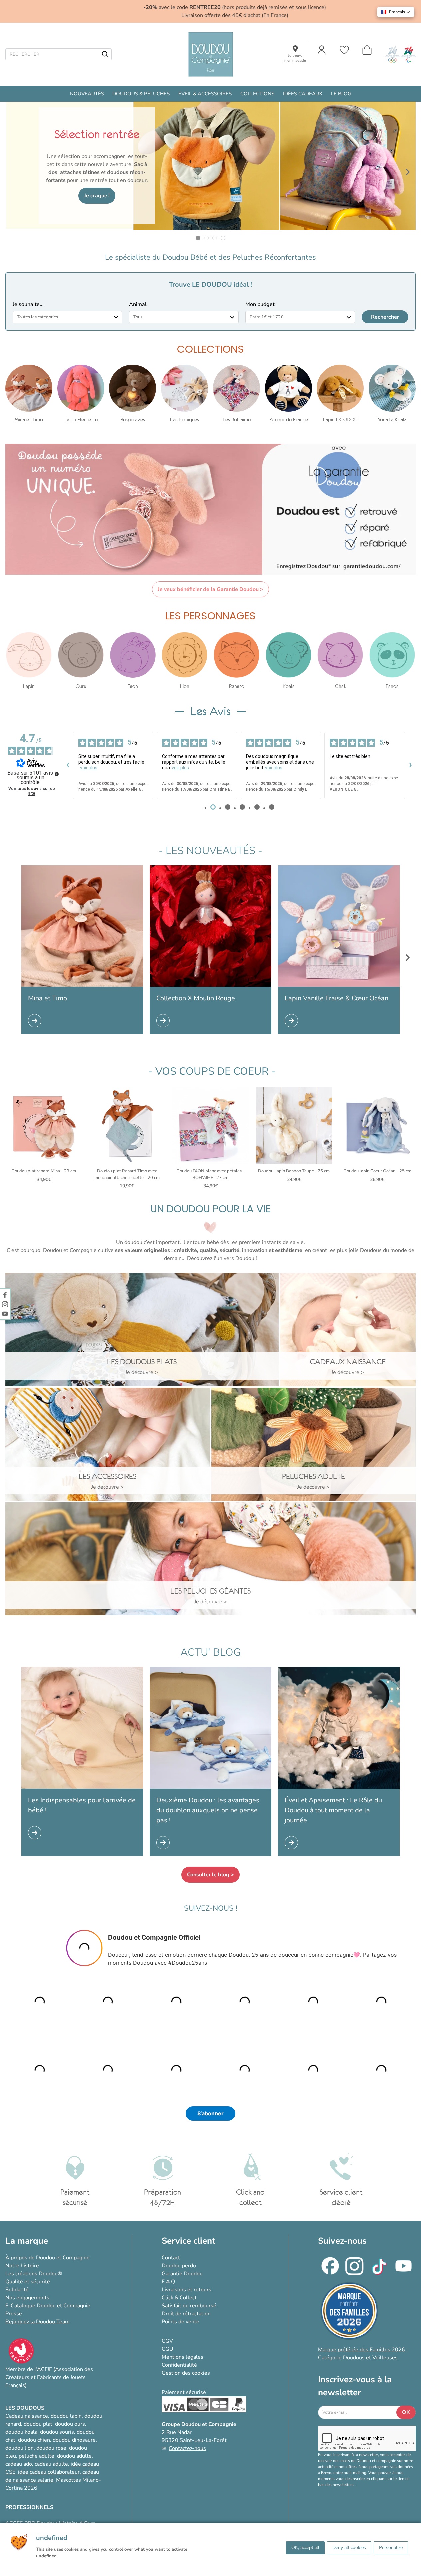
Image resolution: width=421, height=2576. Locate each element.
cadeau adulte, (53, 2464)
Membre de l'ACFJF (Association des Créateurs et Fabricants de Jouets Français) (49, 2377)
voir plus (89, 768)
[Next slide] (408, 172)
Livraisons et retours (187, 2290)
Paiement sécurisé (184, 2392)
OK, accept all (305, 2548)
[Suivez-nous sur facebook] (5, 1295)
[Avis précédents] (68, 766)
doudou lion (19, 2448)
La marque (27, 2241)
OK (406, 2412)
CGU (168, 2349)
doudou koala (21, 2432)
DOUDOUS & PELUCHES (141, 94)
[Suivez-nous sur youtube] (5, 1313)
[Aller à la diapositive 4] (223, 238)
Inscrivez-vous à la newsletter (355, 2386)
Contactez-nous (187, 2448)
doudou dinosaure (74, 2440)
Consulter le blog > (210, 1875)
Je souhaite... (28, 304)
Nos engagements (27, 2298)
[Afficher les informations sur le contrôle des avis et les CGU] (57, 774)
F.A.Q (168, 2282)
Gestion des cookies (186, 2373)
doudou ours (70, 2424)
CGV (167, 2341)
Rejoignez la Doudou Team (37, 2322)
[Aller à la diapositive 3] (215, 238)
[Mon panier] (367, 50)
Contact (171, 2258)
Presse (14, 2314)
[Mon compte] (322, 50)
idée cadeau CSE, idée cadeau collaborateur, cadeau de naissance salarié (52, 2472)
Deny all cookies (349, 2548)
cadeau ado (19, 2464)
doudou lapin (66, 2416)
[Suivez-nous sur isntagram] (5, 1304)
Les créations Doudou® (34, 2274)
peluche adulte (36, 2456)
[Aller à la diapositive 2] (207, 238)
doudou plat (38, 2424)
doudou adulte (74, 2456)
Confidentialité (179, 2365)
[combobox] (68, 317)
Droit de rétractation (186, 2314)
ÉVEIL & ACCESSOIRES (205, 94)
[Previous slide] (13, 172)
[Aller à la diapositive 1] (198, 238)
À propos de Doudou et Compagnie (47, 2258)
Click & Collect (179, 2298)
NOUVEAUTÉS (87, 94)
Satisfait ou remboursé (189, 2306)
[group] (29, 394)
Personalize (391, 2548)
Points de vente (181, 2322)
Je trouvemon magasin (295, 58)
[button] (396, 12)
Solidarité (17, 2290)
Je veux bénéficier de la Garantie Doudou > (210, 589)
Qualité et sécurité (28, 2282)
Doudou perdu (179, 2266)
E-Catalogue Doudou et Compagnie (48, 2306)
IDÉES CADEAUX (303, 94)
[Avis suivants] (410, 766)
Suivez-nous (342, 2241)
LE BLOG (341, 94)
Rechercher (385, 317)
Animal (138, 304)
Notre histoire (22, 2266)
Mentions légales (183, 2357)
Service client (189, 2241)
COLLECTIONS (257, 94)
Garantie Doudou (182, 2274)
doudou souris (57, 2432)
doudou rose (51, 2448)
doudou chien (34, 2440)
